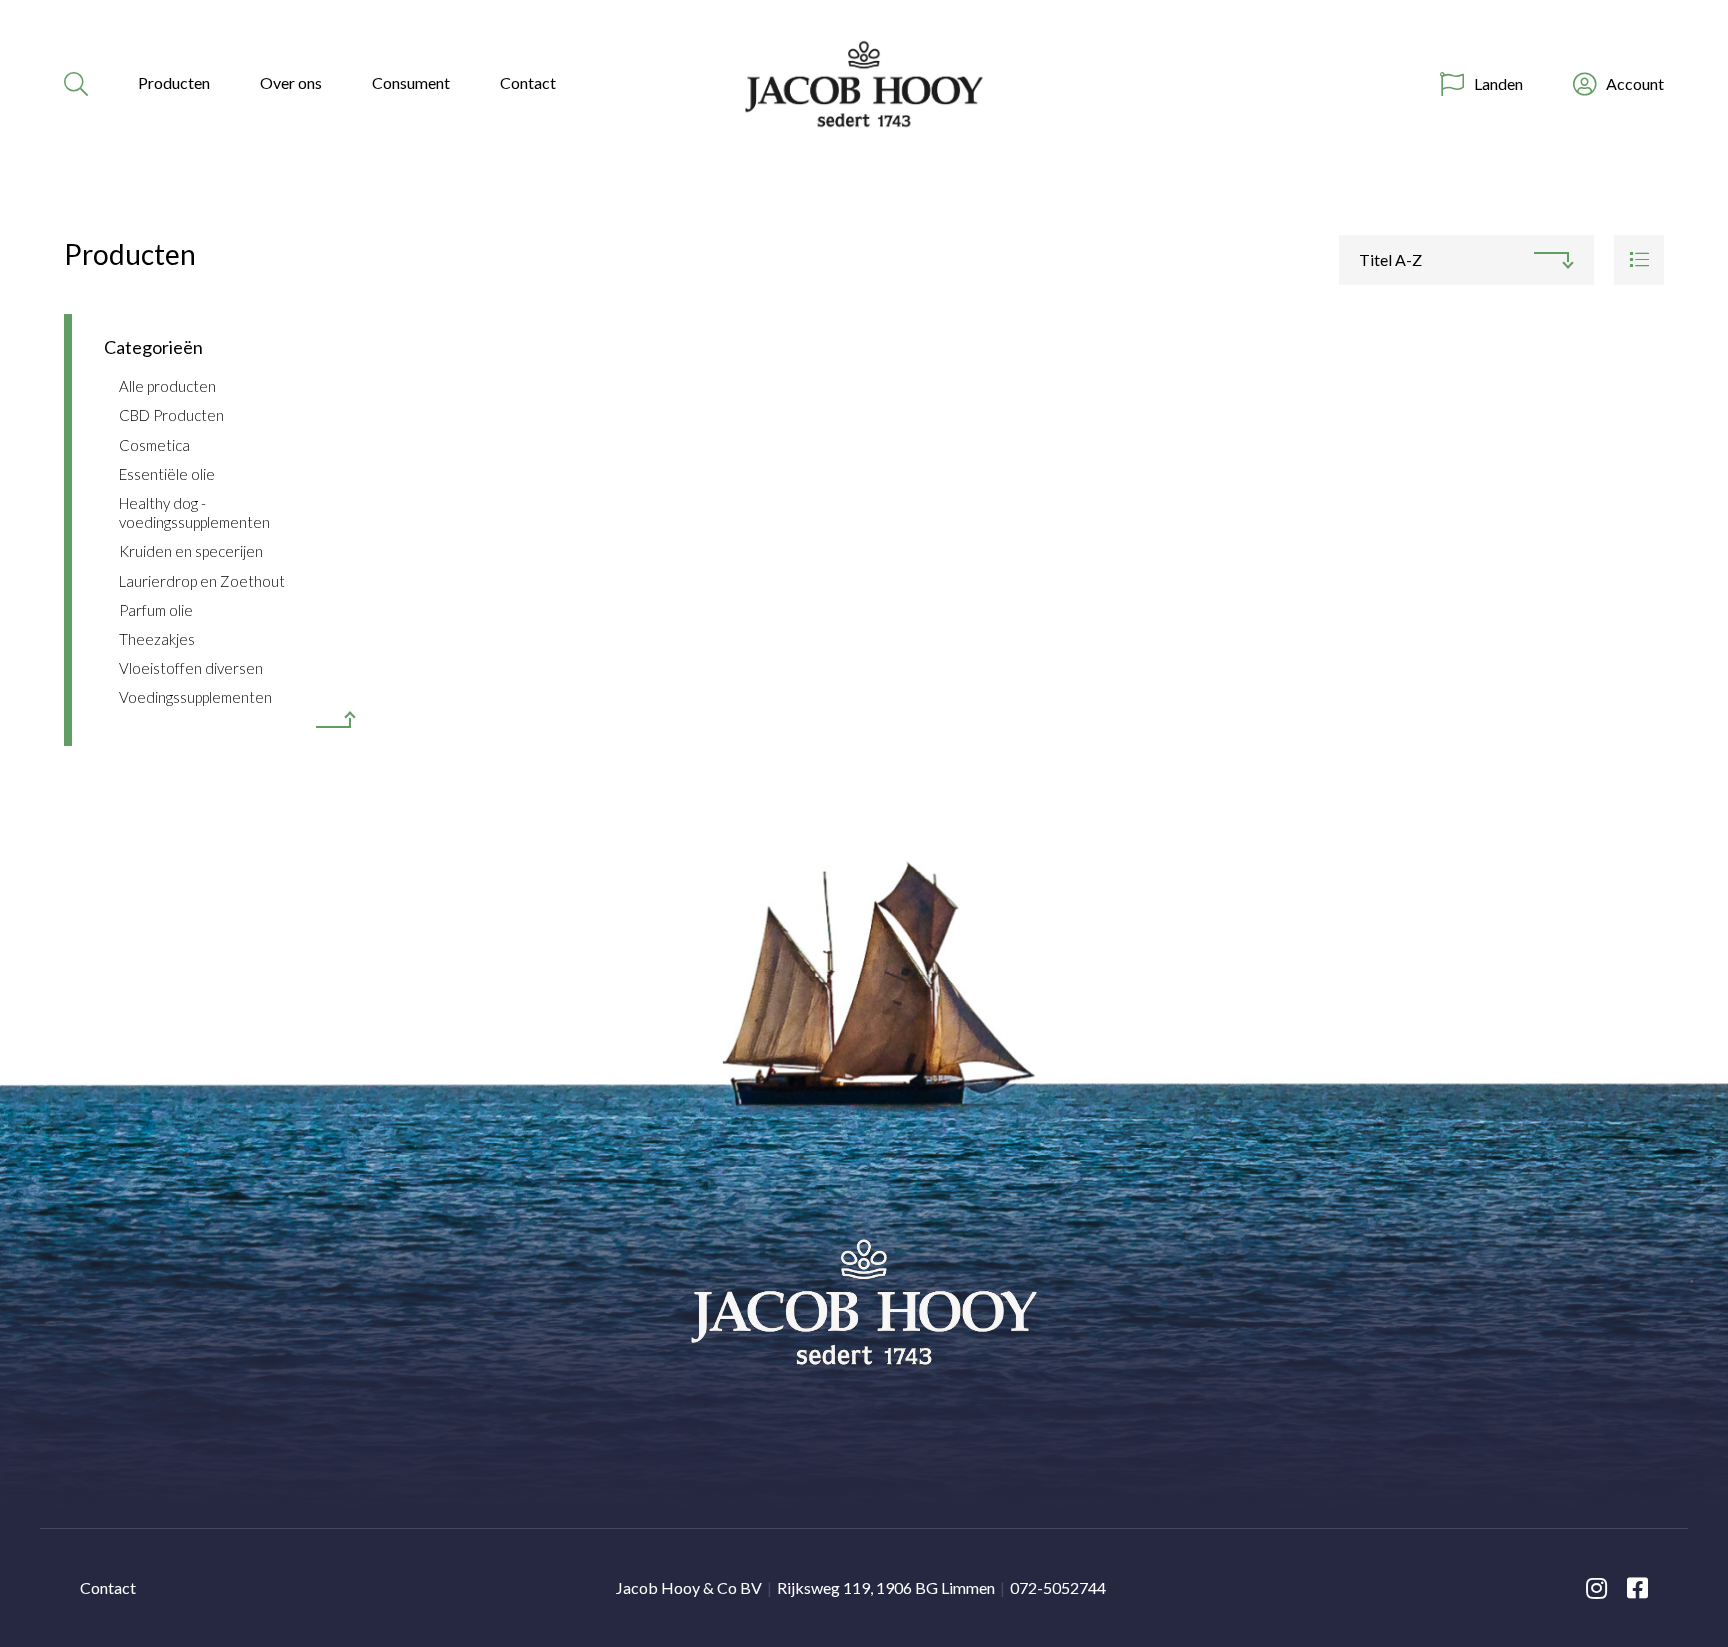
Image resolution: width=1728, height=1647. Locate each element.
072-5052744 (1058, 1587)
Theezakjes (157, 639)
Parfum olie (156, 610)
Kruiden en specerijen (191, 551)
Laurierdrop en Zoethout (202, 581)
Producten (174, 82)
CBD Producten (171, 415)
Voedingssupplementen (195, 697)
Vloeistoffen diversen (191, 668)
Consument (411, 82)
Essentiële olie (167, 474)
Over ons (291, 82)
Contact (528, 82)
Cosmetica (154, 445)
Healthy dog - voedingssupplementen (194, 512)
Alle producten (167, 386)
